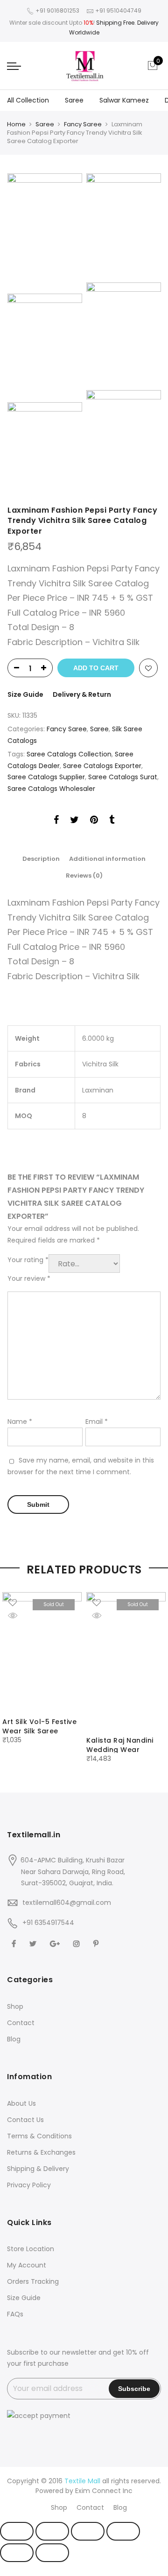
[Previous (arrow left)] (17, 2553)
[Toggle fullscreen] (88, 2531)
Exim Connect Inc (104, 2491)
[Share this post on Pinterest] (94, 821)
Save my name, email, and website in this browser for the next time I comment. (81, 1466)
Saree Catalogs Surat (123, 777)
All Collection (28, 100)
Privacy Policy (29, 2185)
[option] (42, 1669)
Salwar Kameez (124, 100)
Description (41, 859)
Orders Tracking (33, 2281)
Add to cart (96, 668)
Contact (21, 2023)
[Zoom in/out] (123, 2531)
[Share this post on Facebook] (56, 821)
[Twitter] (34, 1943)
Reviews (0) (84, 876)
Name (20, 1422)
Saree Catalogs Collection (69, 754)
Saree (74, 100)
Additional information (107, 859)
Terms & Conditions (39, 2136)
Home (16, 124)
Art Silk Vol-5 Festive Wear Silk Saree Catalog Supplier (39, 1731)
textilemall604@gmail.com (67, 1903)
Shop (15, 2006)
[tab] (41, 859)
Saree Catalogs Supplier (46, 777)
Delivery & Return (82, 694)
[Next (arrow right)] (52, 2553)
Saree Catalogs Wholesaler (51, 789)
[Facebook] (15, 1943)
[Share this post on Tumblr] (112, 821)
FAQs (15, 2314)
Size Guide (25, 694)
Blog (14, 2039)
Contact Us (25, 2120)
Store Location (31, 2249)
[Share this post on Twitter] (74, 821)
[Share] (52, 2531)
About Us (21, 2103)
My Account (27, 2265)
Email (97, 1422)
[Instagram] (78, 1943)
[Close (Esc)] (17, 2531)
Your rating (28, 1260)
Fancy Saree (83, 124)
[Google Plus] (56, 1943)
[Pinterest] (97, 1943)
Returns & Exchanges (41, 2152)
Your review (29, 1278)
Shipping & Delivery (38, 2169)
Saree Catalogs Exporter (102, 766)
